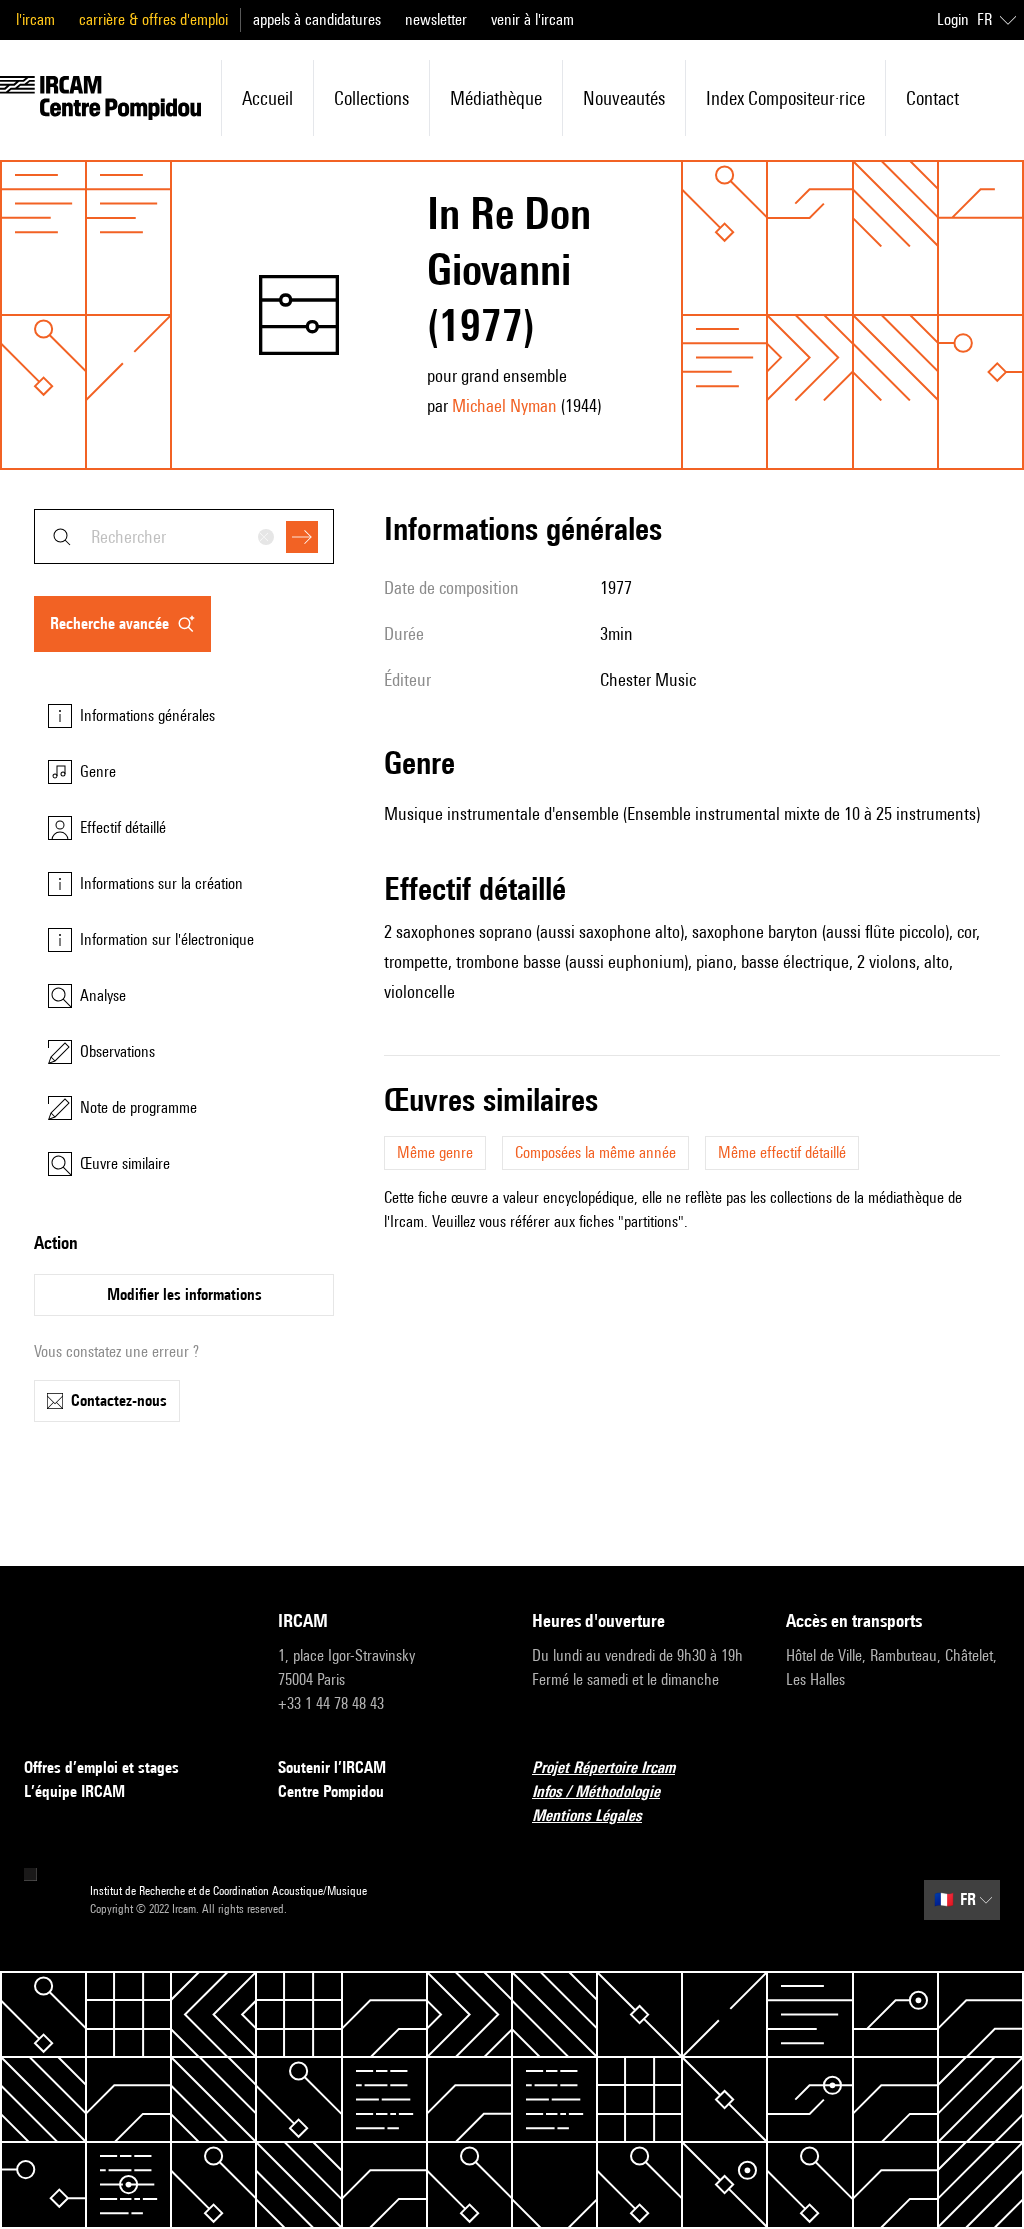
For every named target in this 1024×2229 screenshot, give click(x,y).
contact (932, 98)
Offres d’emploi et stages (101, 1767)
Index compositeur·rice (785, 98)
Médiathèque (496, 98)
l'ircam (35, 19)
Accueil (267, 98)
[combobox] (184, 536)
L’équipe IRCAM (74, 1791)
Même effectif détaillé (782, 1152)
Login (953, 19)
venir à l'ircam (532, 19)
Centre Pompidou (331, 1791)
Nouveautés (624, 98)
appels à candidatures (317, 19)
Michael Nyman (504, 405)
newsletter (436, 19)
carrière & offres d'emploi (153, 19)
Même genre (435, 1152)
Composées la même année (595, 1152)
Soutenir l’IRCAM (332, 1767)
